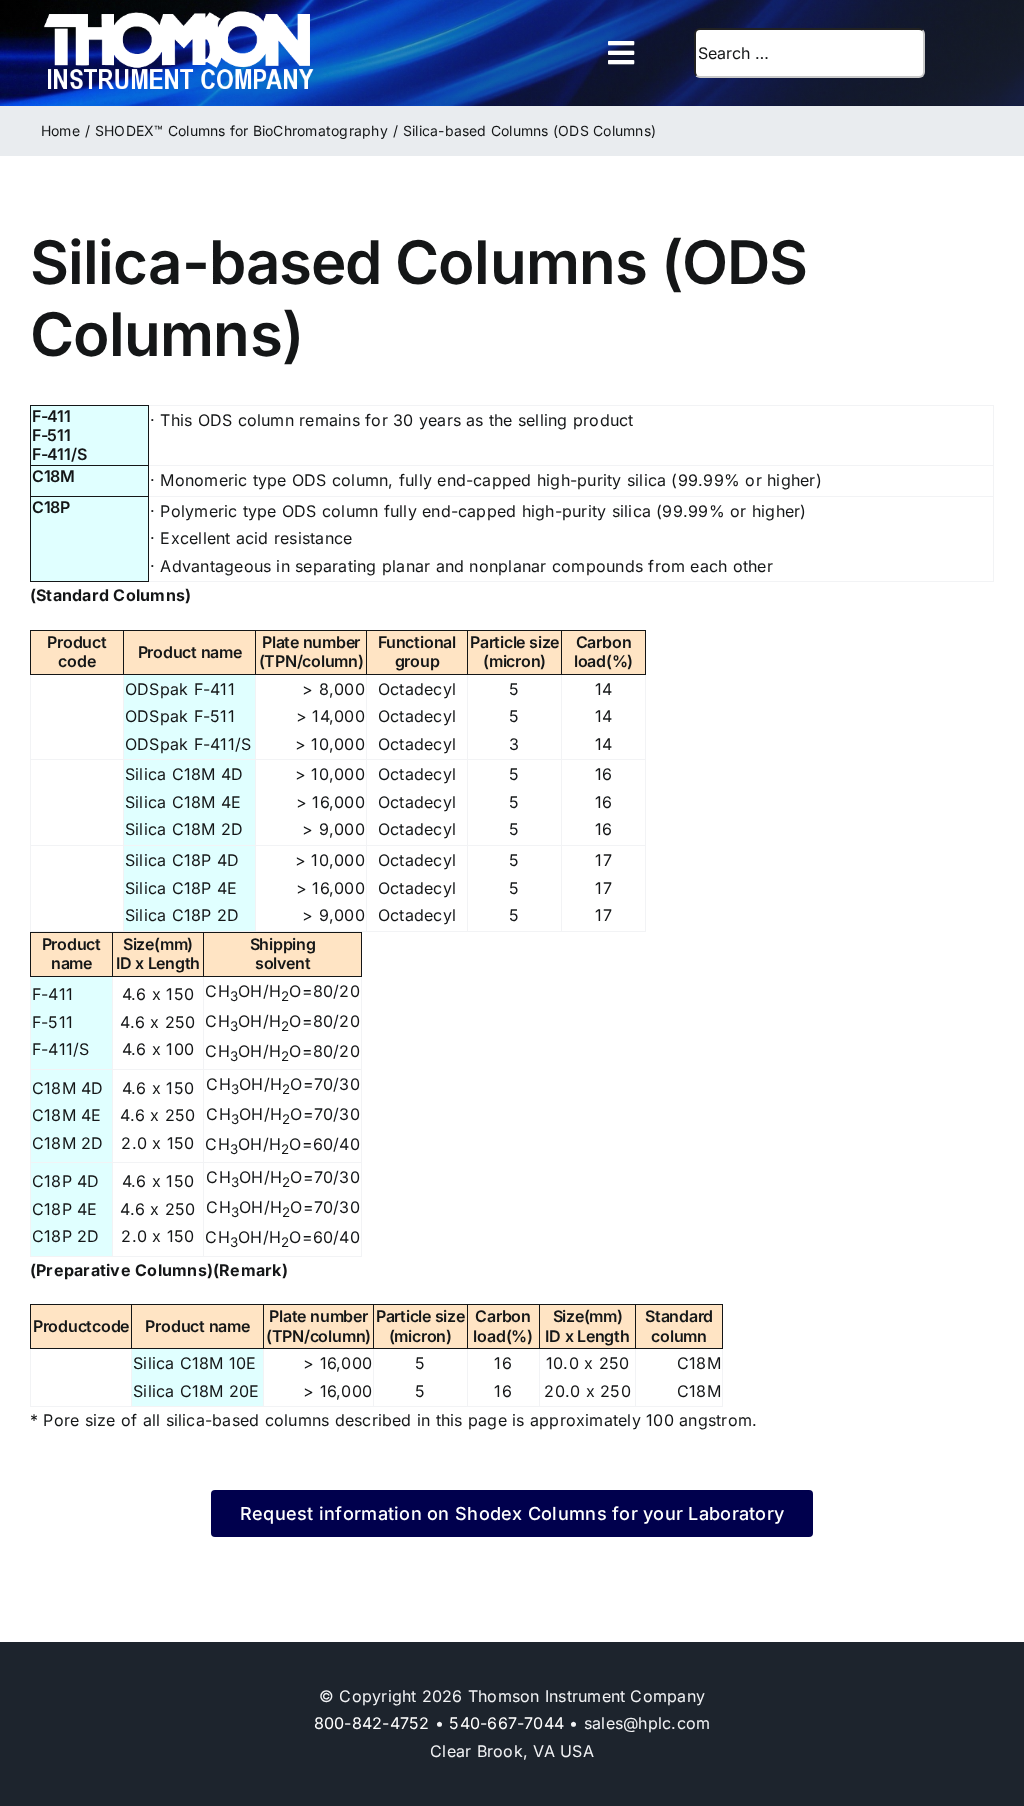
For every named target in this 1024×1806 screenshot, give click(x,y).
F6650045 (62, 868)
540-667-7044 (506, 1723)
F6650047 (62, 923)
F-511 (51, 435)
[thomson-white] (178, 18)
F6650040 (63, 782)
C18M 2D (68, 1143)
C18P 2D (66, 1236)
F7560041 (61, 1398)
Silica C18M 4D (184, 774)
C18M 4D (68, 1088)
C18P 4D (66, 1181)
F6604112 (60, 697)
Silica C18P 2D (182, 915)
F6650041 (61, 810)
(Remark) (250, 1270)
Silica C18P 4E (181, 888)
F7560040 (63, 1371)
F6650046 (62, 895)
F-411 (51, 416)
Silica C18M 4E (183, 802)
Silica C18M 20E (196, 1391)
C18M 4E (67, 1115)
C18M (53, 476)
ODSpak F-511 (180, 716)
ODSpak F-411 (180, 689)
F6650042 (62, 837)
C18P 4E (65, 1209)
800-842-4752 (372, 1723)
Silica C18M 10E (195, 1363)
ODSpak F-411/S (188, 744)
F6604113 (60, 752)
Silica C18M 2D (184, 829)
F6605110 (60, 724)
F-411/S (59, 454)
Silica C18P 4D (182, 860)
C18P (51, 507)
